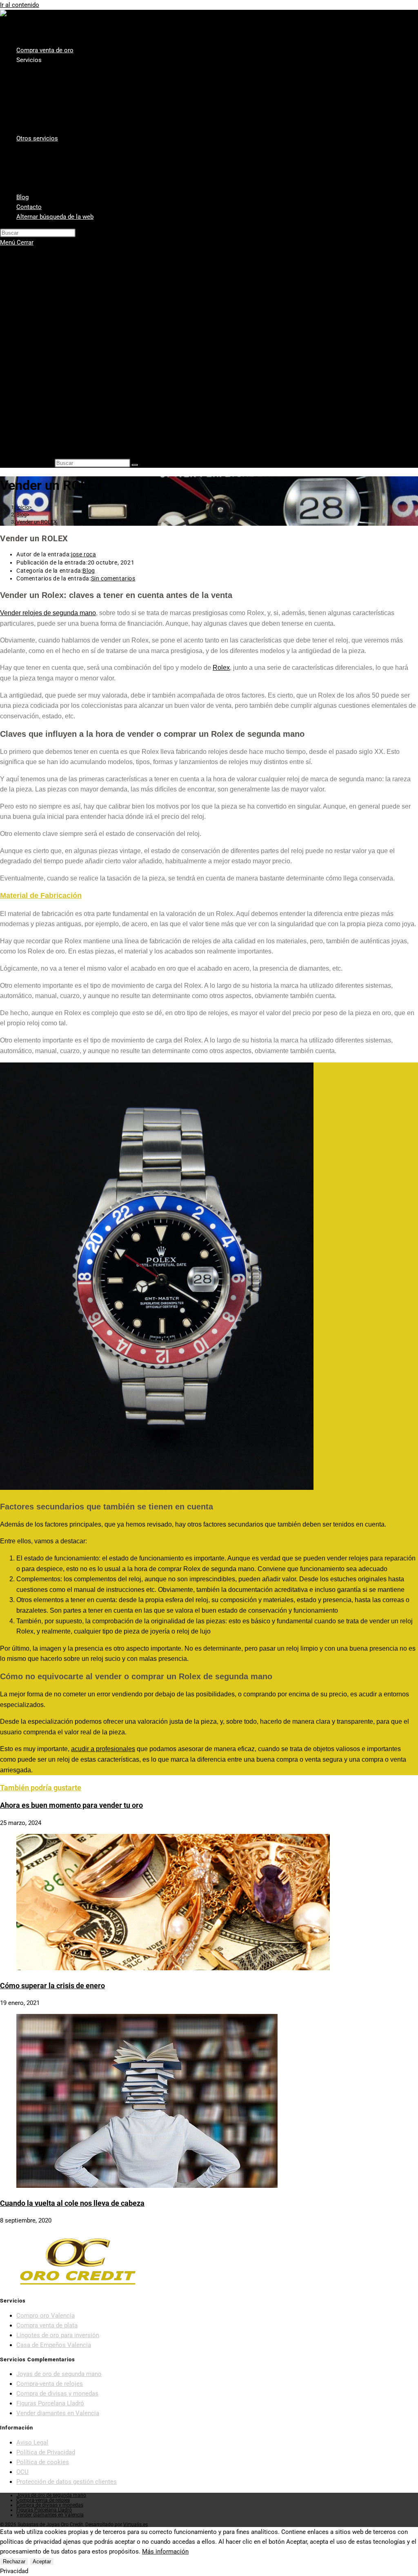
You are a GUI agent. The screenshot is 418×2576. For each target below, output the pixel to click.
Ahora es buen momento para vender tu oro (71, 1805)
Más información (165, 2552)
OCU (22, 2472)
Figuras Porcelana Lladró (50, 2403)
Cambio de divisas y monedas (73, 391)
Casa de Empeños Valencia (70, 314)
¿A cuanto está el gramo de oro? (77, 369)
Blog (22, 424)
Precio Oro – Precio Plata (67, 336)
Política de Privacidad (46, 2452)
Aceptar (42, 2562)
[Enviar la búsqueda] (135, 465)
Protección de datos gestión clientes (67, 2482)
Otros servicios (37, 358)
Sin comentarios (113, 578)
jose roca (83, 554)
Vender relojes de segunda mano (48, 613)
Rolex (221, 668)
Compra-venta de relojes (50, 2384)
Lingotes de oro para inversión (58, 2335)
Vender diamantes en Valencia (74, 303)
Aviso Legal (32, 2443)
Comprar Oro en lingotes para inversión (86, 325)
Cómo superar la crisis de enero (52, 1986)
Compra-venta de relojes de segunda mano (91, 402)
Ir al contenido (20, 5)
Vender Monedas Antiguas (69, 380)
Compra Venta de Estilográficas (76, 413)
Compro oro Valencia (62, 281)
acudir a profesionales (103, 1749)
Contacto (29, 435)
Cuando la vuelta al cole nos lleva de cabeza (72, 2203)
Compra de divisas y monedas (57, 2394)
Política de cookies (43, 2462)
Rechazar (14, 2562)
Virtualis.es (136, 2525)
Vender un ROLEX (37, 522)
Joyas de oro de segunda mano (59, 2374)
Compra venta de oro (45, 259)
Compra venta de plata (63, 292)
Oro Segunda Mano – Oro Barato (77, 347)
